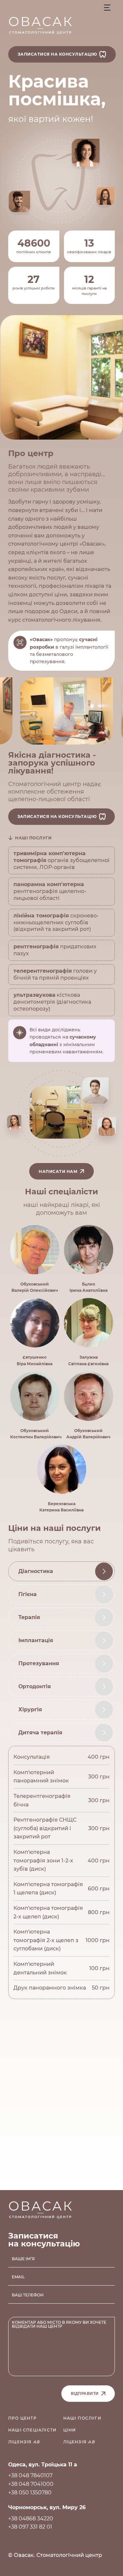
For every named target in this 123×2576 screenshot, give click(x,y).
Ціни (70, 2430)
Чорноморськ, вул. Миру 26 (47, 2507)
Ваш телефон (28, 2295)
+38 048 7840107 (30, 2475)
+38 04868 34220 (31, 2519)
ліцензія (24, 2442)
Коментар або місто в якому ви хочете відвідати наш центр (59, 2324)
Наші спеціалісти (32, 2430)
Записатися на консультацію (57, 54)
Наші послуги (82, 2418)
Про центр (22, 2418)
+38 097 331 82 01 (30, 2527)
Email (18, 2277)
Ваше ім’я (23, 2259)
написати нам (58, 1171)
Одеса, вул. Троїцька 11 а (43, 2465)
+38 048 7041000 (31, 2484)
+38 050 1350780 (30, 2493)
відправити (85, 2394)
